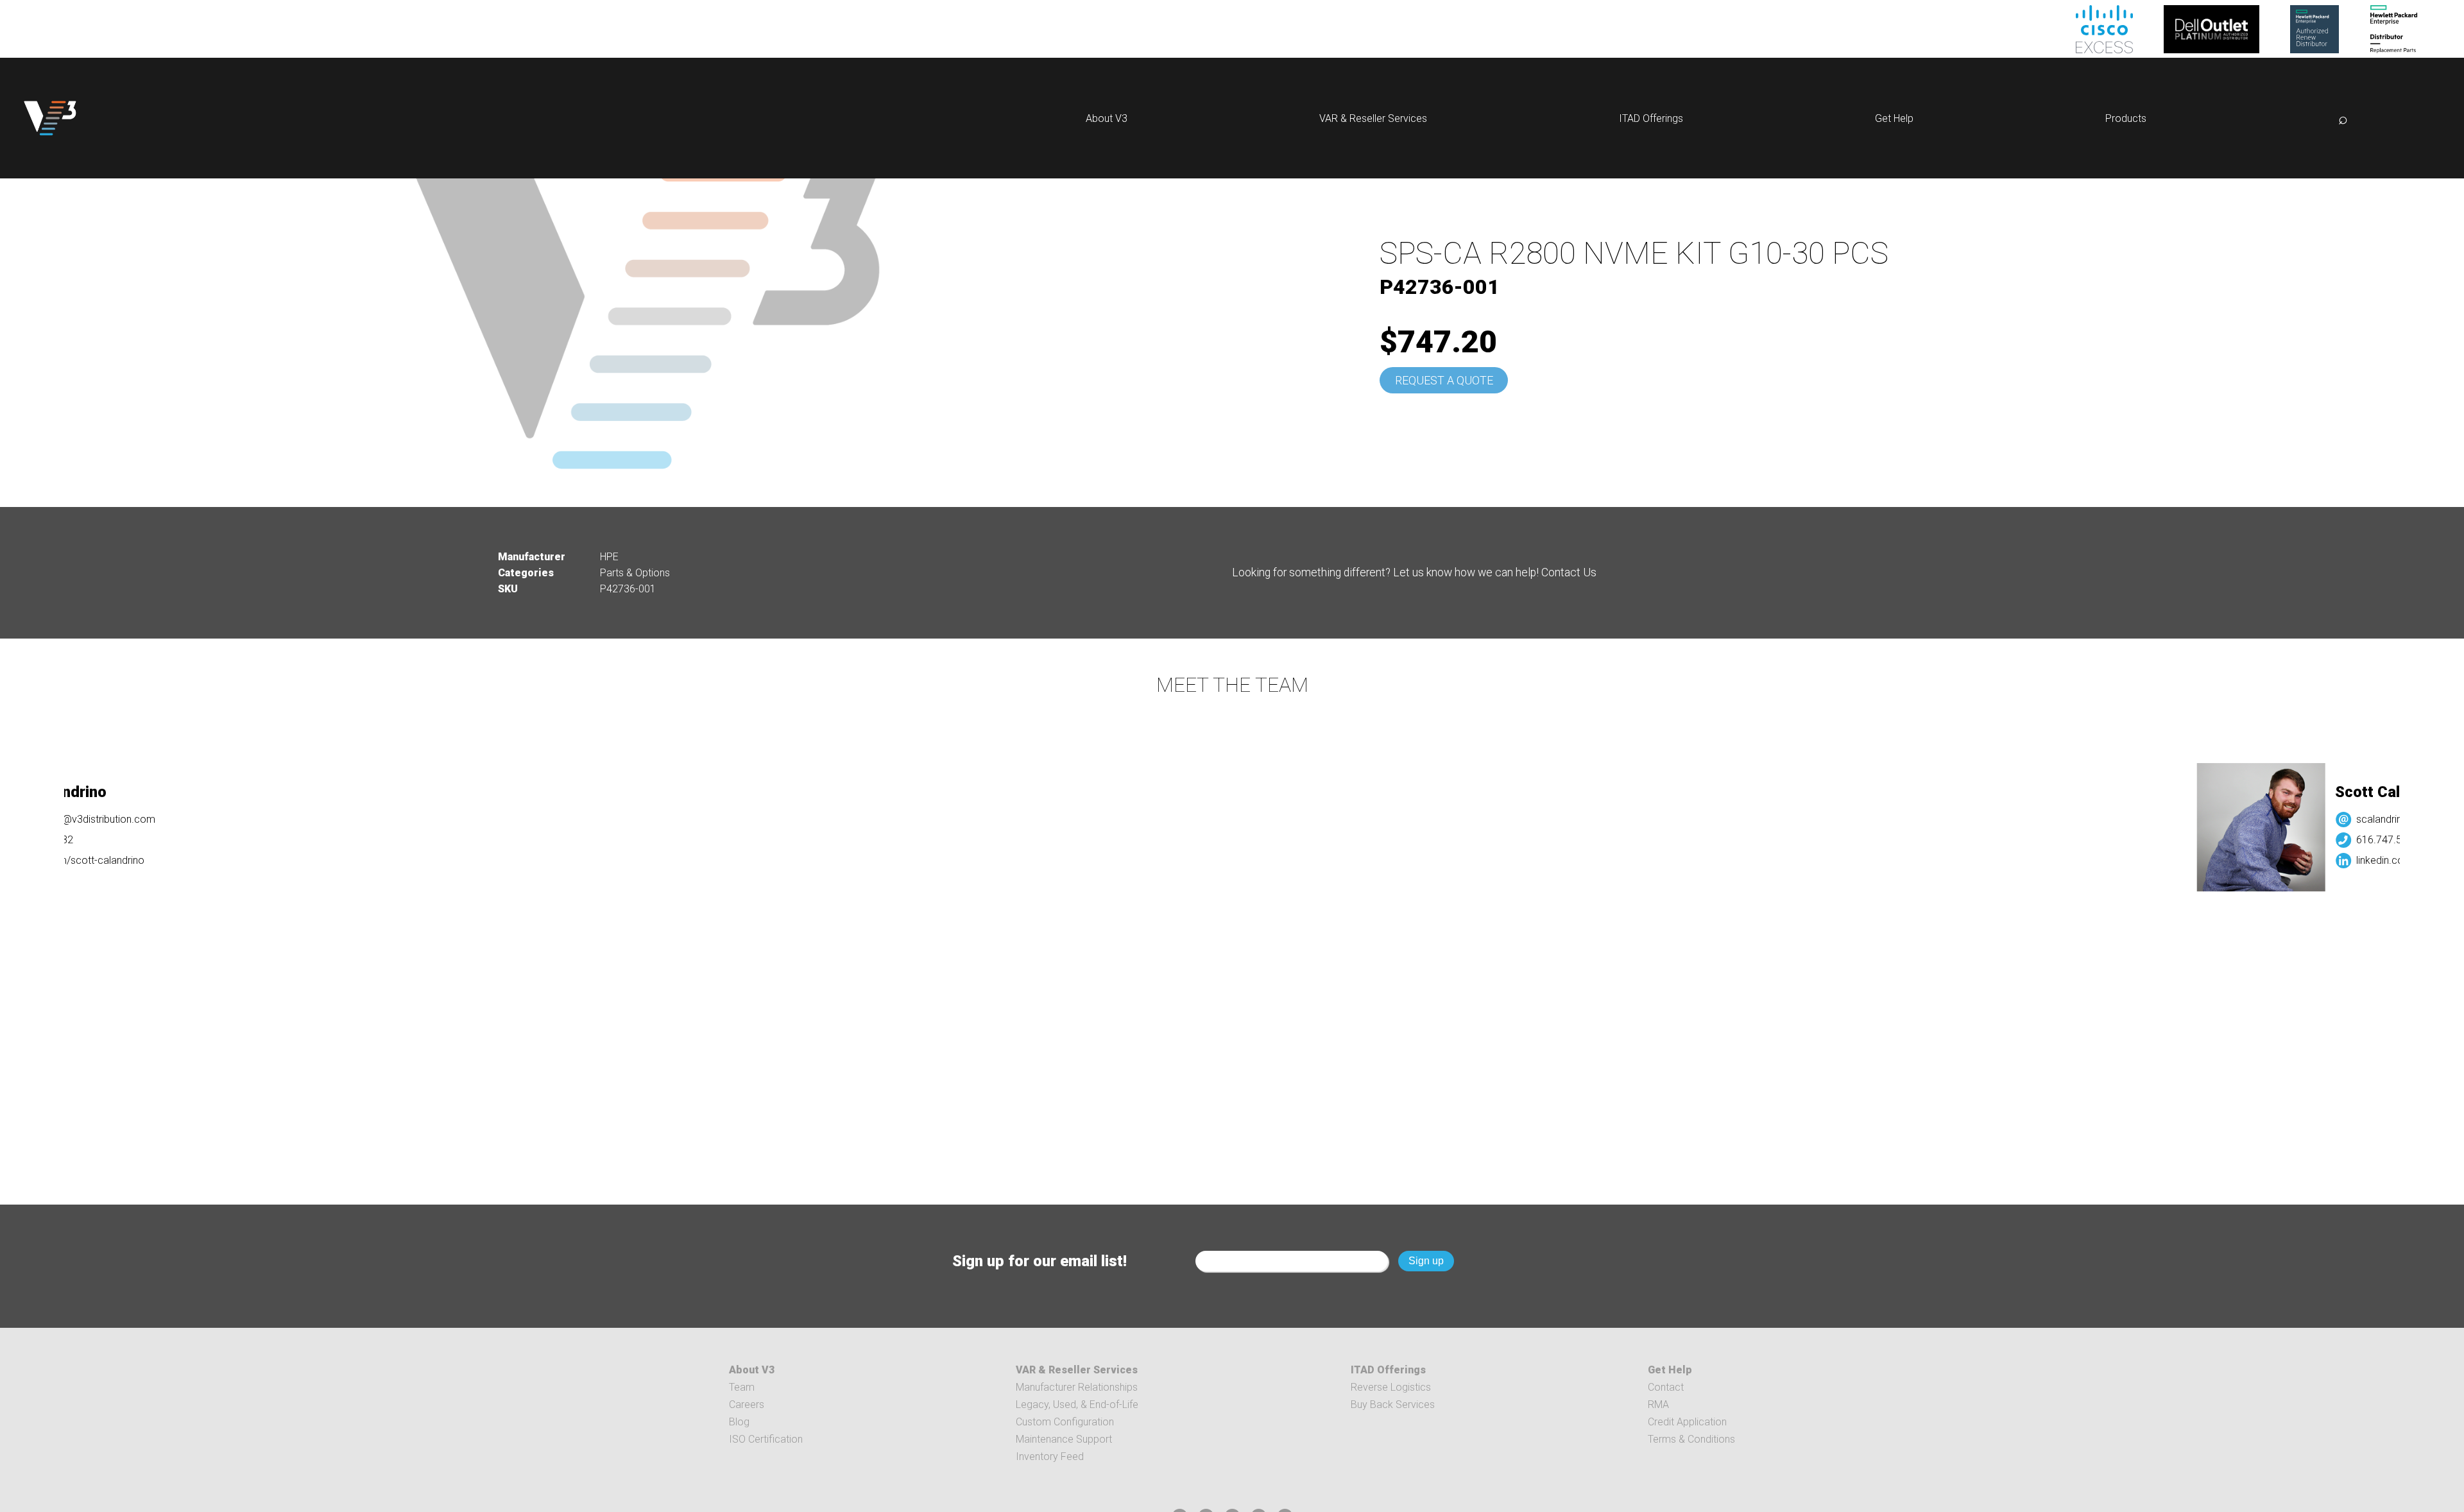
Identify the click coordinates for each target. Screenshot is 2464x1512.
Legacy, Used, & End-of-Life (1077, 1405)
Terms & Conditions (1691, 1439)
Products (2126, 118)
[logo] (50, 118)
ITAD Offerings (1651, 118)
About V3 (1107, 118)
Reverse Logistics (1391, 1387)
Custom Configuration (1065, 1422)
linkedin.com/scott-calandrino (2307, 860)
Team (742, 1387)
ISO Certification (766, 1439)
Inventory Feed (1050, 1456)
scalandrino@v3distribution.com (2313, 819)
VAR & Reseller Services (1373, 118)
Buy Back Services (1393, 1405)
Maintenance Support (1064, 1439)
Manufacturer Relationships (1077, 1387)
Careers (747, 1405)
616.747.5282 (2271, 840)
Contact (1666, 1387)
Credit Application (1687, 1422)
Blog (739, 1422)
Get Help (1894, 118)
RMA (1658, 1405)
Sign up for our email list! (1039, 1261)
